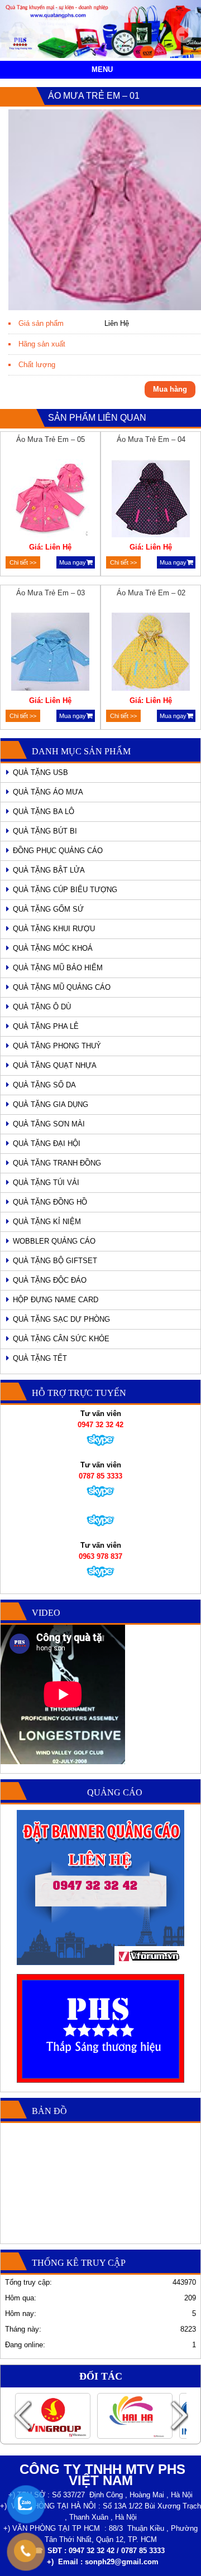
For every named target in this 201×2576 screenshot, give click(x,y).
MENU (102, 69)
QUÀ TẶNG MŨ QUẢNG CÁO (62, 987)
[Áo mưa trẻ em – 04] (151, 500)
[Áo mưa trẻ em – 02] (151, 653)
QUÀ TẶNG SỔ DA (44, 1085)
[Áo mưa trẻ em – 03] (51, 653)
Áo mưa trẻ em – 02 (151, 593)
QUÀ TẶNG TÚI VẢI (46, 1183)
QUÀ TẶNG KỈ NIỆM (47, 1222)
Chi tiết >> (23, 562)
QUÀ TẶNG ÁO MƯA (48, 792)
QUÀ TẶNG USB (40, 772)
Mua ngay (73, 562)
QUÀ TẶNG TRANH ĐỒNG (57, 1163)
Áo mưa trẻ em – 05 (51, 439)
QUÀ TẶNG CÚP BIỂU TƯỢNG (65, 890)
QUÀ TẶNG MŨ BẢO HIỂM (58, 968)
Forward (179, 2416)
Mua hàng (170, 389)
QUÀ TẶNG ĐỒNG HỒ (50, 1202)
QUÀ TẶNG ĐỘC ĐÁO (50, 1280)
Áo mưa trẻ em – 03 (51, 593)
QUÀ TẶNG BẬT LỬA (49, 870)
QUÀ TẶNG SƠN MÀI (49, 1124)
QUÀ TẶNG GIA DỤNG (51, 1104)
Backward (22, 2416)
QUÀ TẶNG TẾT (40, 1358)
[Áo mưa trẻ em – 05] (51, 500)
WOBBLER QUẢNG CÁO (54, 1241)
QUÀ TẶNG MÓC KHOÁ (53, 948)
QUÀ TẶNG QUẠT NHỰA (55, 1065)
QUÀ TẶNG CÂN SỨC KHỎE (61, 1339)
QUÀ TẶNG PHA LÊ (46, 1026)
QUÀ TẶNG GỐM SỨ (48, 909)
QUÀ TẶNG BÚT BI (45, 831)
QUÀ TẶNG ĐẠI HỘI (47, 1143)
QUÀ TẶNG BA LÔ (44, 812)
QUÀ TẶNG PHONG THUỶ (57, 1046)
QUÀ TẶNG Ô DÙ (42, 1007)
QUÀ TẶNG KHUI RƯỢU (54, 929)
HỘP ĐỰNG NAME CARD (56, 1300)
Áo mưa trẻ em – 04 (151, 439)
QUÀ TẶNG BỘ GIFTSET (55, 1261)
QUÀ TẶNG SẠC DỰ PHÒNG (61, 1319)
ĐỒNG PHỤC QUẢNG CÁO (58, 851)
